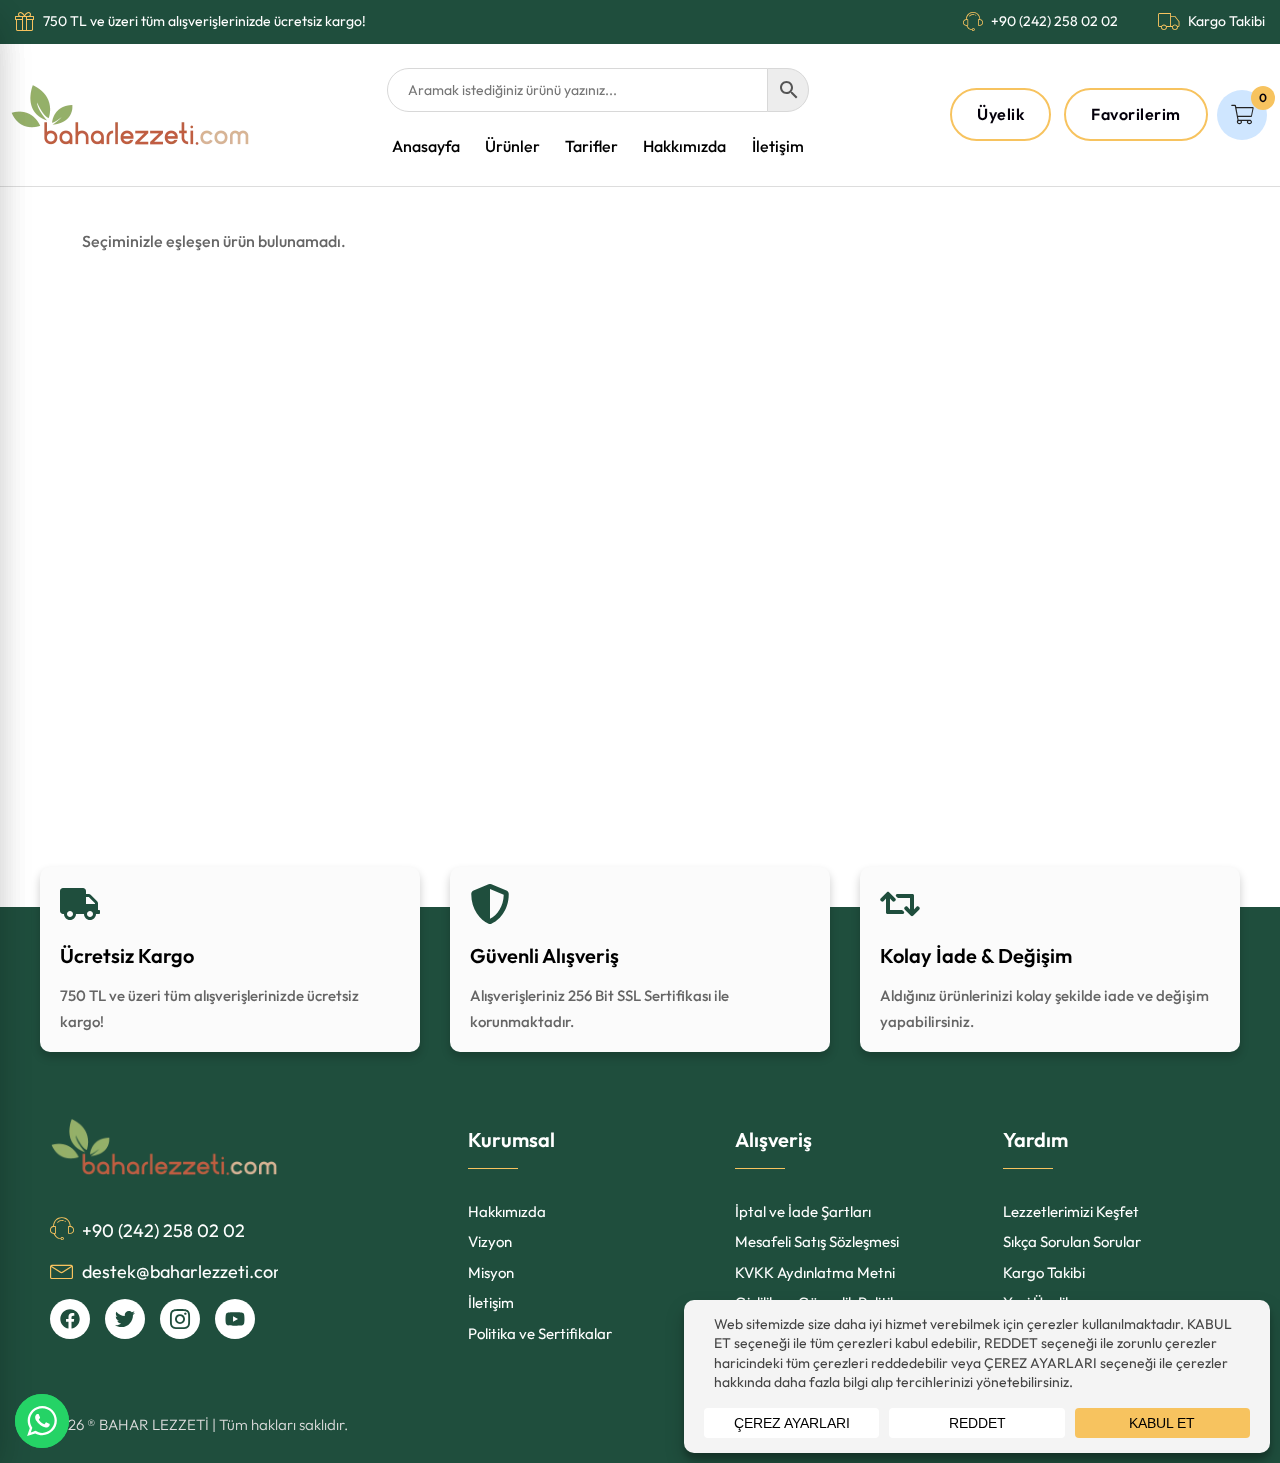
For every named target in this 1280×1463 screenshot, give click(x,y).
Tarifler (591, 146)
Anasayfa (426, 146)
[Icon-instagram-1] (180, 1319)
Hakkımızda (684, 146)
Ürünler (512, 146)
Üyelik (1000, 114)
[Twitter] (125, 1319)
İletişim (778, 146)
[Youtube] (235, 1319)
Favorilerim (1136, 114)
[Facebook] (70, 1319)
